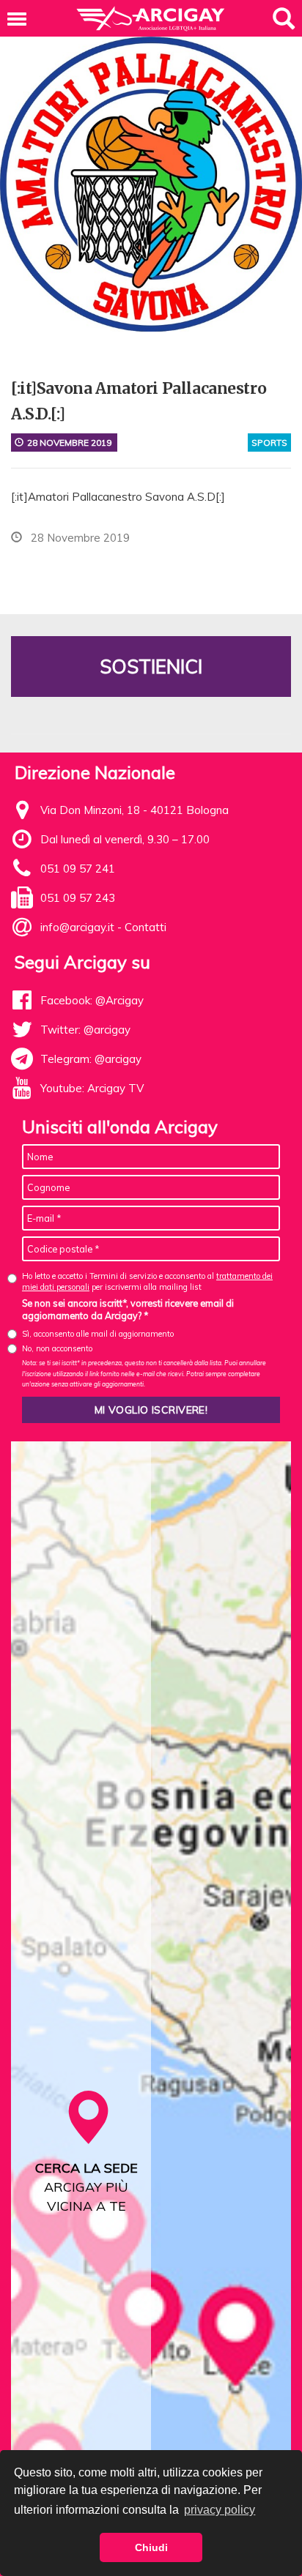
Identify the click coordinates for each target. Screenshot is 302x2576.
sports (269, 443)
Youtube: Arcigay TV (92, 1088)
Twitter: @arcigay (85, 1030)
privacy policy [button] (220, 2510)
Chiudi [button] (151, 2547)
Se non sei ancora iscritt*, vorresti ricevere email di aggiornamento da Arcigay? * (128, 1310)
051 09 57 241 (78, 869)
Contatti (146, 927)
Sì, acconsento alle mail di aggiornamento (98, 1334)
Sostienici (151, 667)
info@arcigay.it (77, 927)
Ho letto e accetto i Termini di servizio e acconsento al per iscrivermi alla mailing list (147, 1281)
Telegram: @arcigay (91, 1059)
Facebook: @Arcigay (92, 1000)
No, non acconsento (57, 1348)
